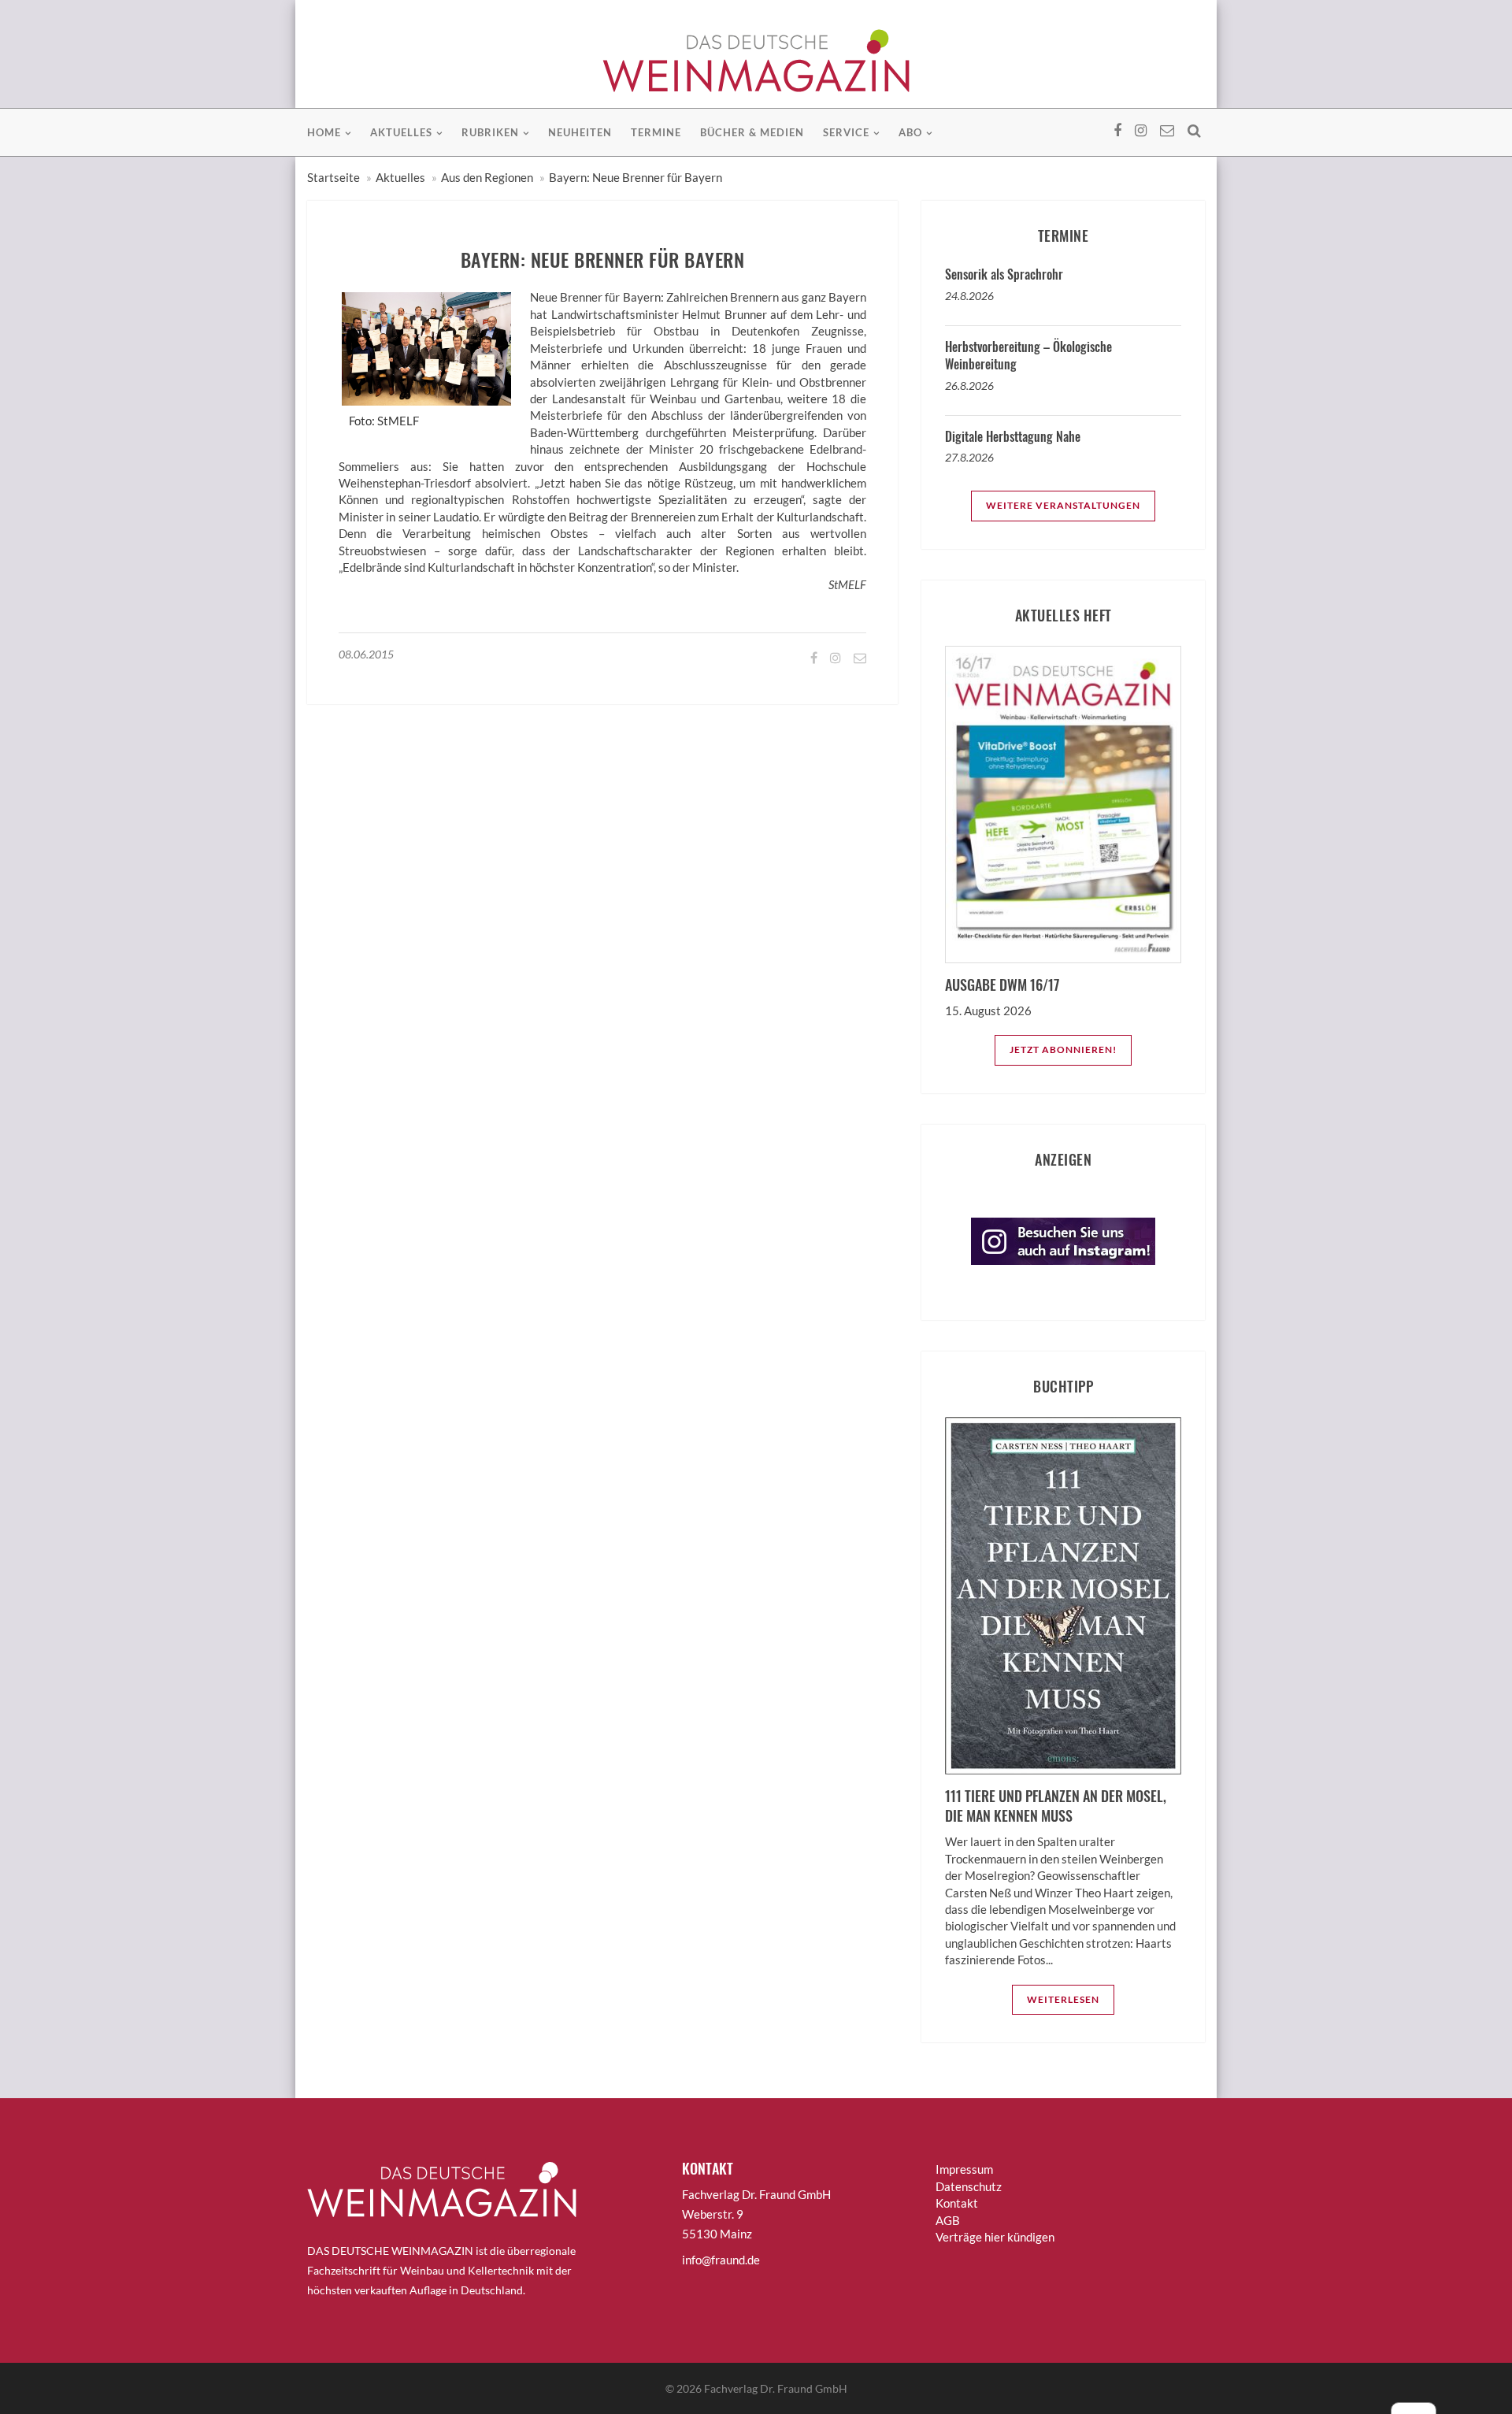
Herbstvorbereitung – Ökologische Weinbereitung (1028, 355)
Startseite (334, 177)
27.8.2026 (969, 457)
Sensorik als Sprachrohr (1004, 274)
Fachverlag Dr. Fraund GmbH (776, 2388)
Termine (656, 132)
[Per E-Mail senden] (859, 657)
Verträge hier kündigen (995, 2237)
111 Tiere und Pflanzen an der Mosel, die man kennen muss (1056, 1806)
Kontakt (957, 2203)
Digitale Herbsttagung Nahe (1013, 436)
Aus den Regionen (487, 177)
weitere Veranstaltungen (1063, 505)
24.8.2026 (969, 296)
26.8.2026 (969, 386)
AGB (948, 2220)
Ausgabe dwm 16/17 (1002, 985)
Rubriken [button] (490, 132)
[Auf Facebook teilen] (813, 657)
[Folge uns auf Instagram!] (834, 657)
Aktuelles (400, 177)
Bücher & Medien (752, 132)
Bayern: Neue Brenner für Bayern (636, 177)
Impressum (964, 2169)
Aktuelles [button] (401, 132)
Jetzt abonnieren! (1063, 1049)
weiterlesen (1063, 1999)
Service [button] (846, 132)
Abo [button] (910, 132)
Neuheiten (580, 132)
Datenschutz (969, 2186)
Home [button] (324, 132)
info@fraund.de (721, 2260)
